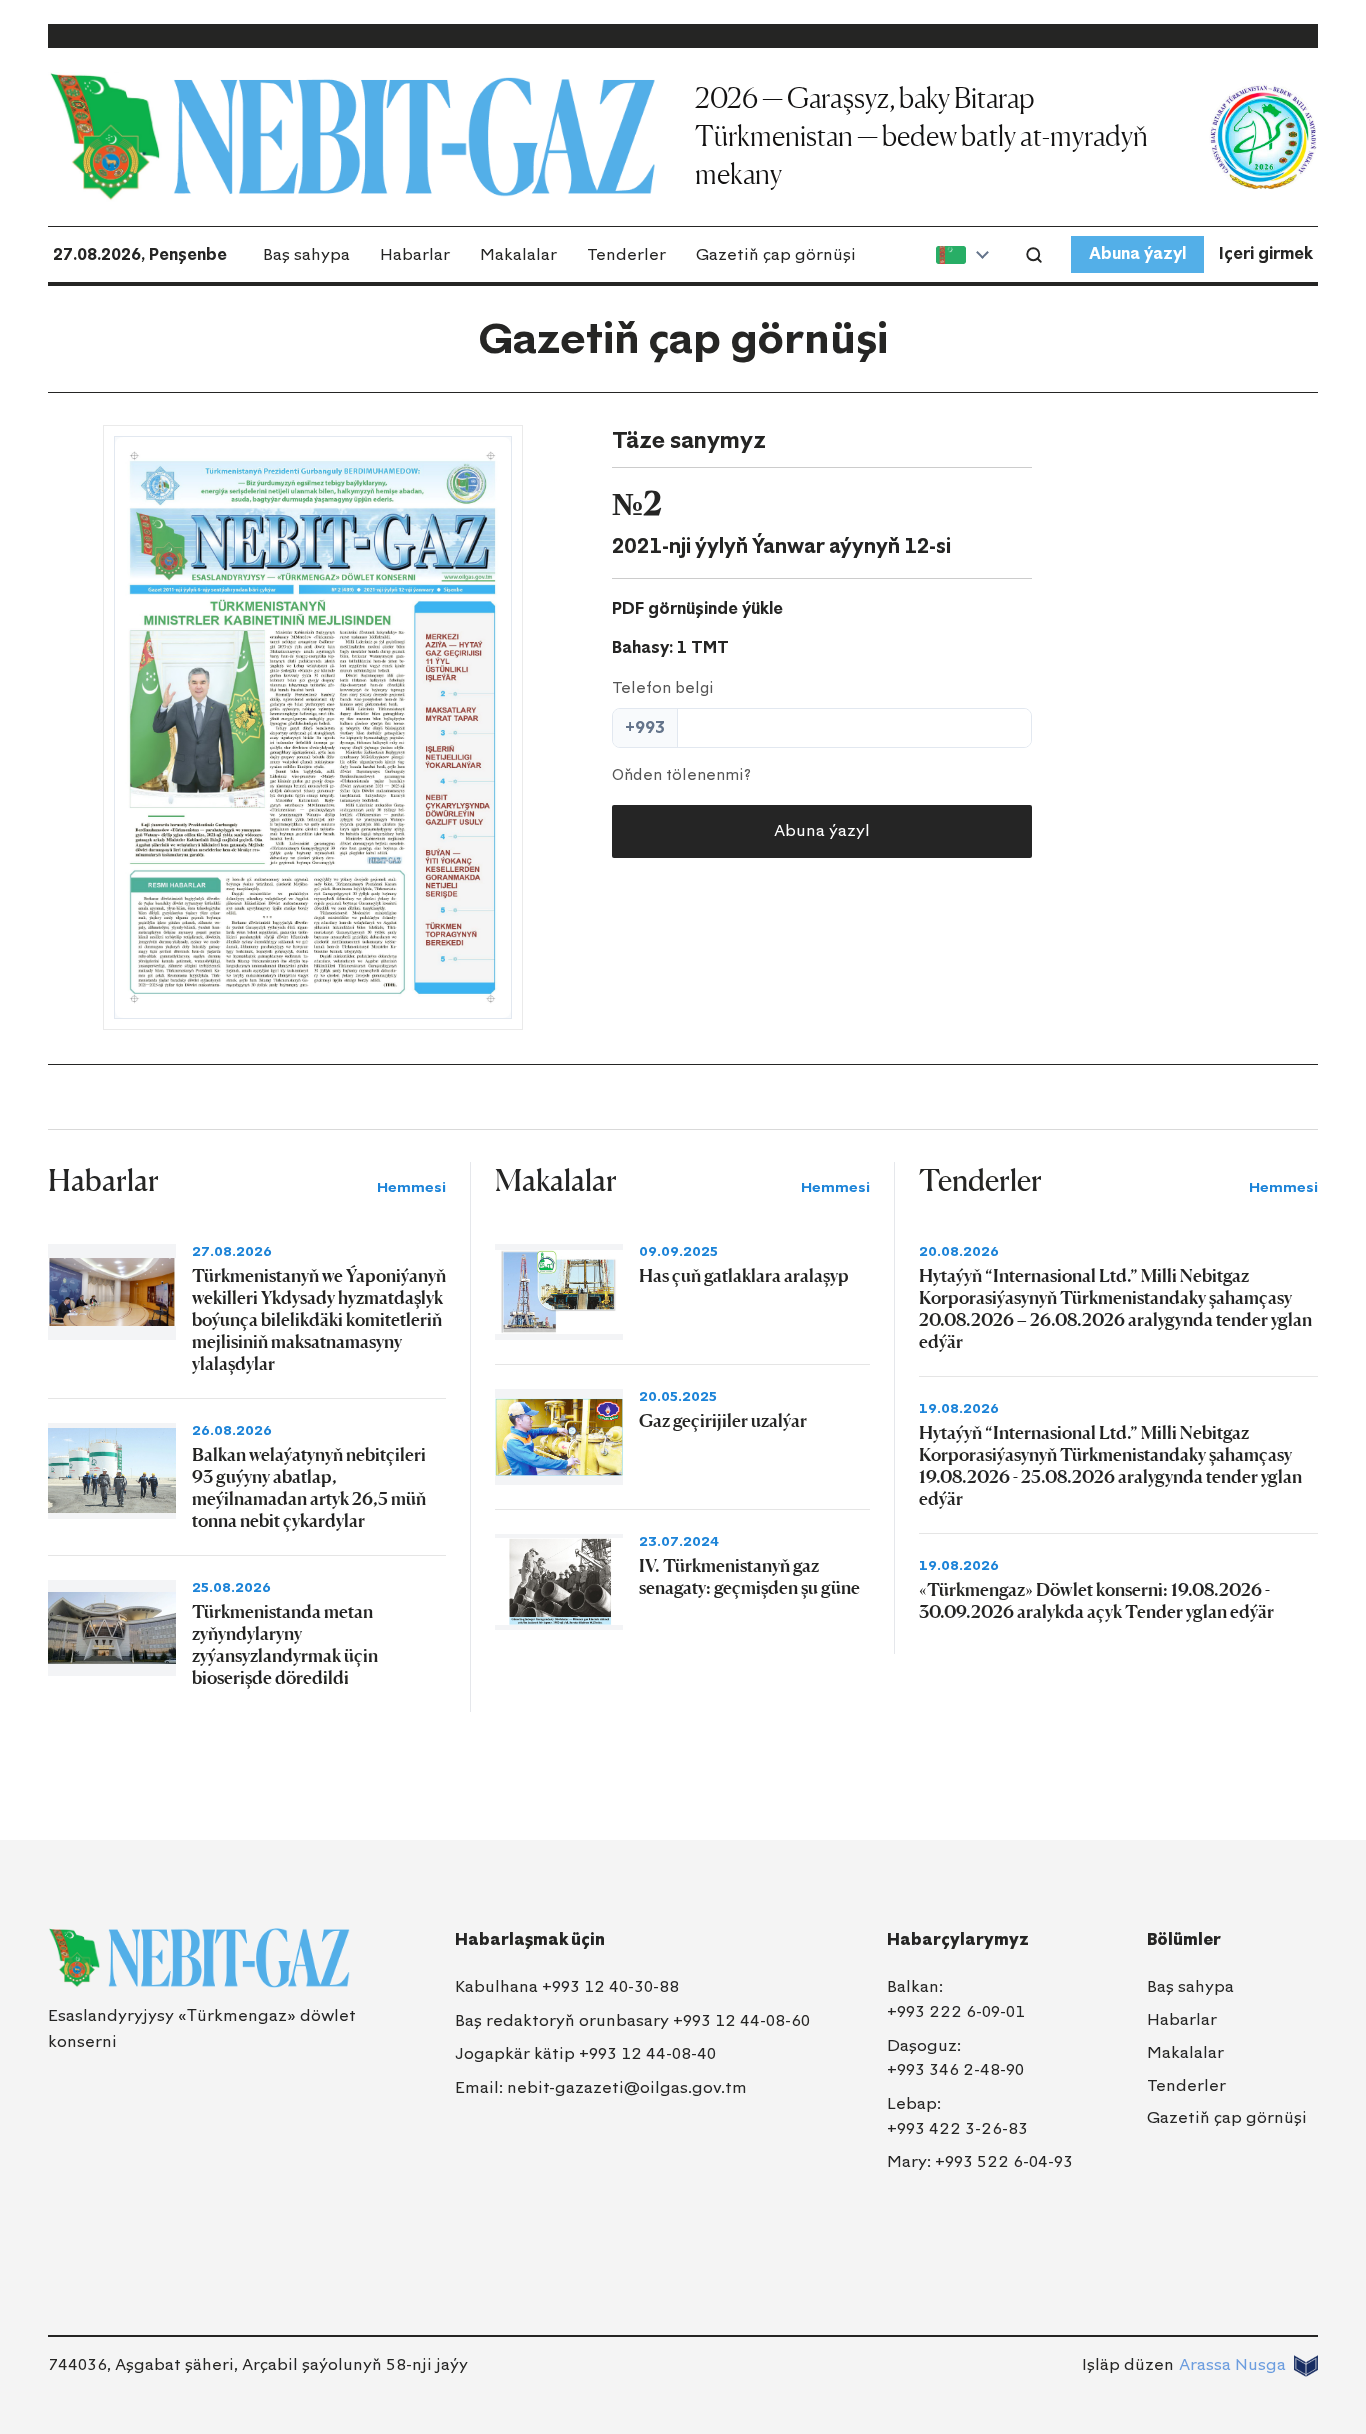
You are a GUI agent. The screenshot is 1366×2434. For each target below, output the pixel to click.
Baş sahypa (306, 254)
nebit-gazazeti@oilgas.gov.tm (627, 2087)
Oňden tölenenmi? (681, 775)
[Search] (1034, 255)
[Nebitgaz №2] (313, 727)
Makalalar (518, 254)
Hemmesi (411, 1187)
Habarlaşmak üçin (530, 1939)
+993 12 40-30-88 (610, 1986)
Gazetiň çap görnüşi (776, 254)
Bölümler (1184, 1939)
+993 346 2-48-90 (955, 2069)
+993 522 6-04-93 (1004, 2161)
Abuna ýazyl (1137, 253)
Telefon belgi (663, 688)
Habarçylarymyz (958, 1939)
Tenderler (626, 254)
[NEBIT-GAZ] (199, 1958)
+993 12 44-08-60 (741, 2020)
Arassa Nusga (1232, 2364)
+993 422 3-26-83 (957, 2128)
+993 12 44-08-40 (647, 2053)
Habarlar (415, 254)
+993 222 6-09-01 (956, 2011)
